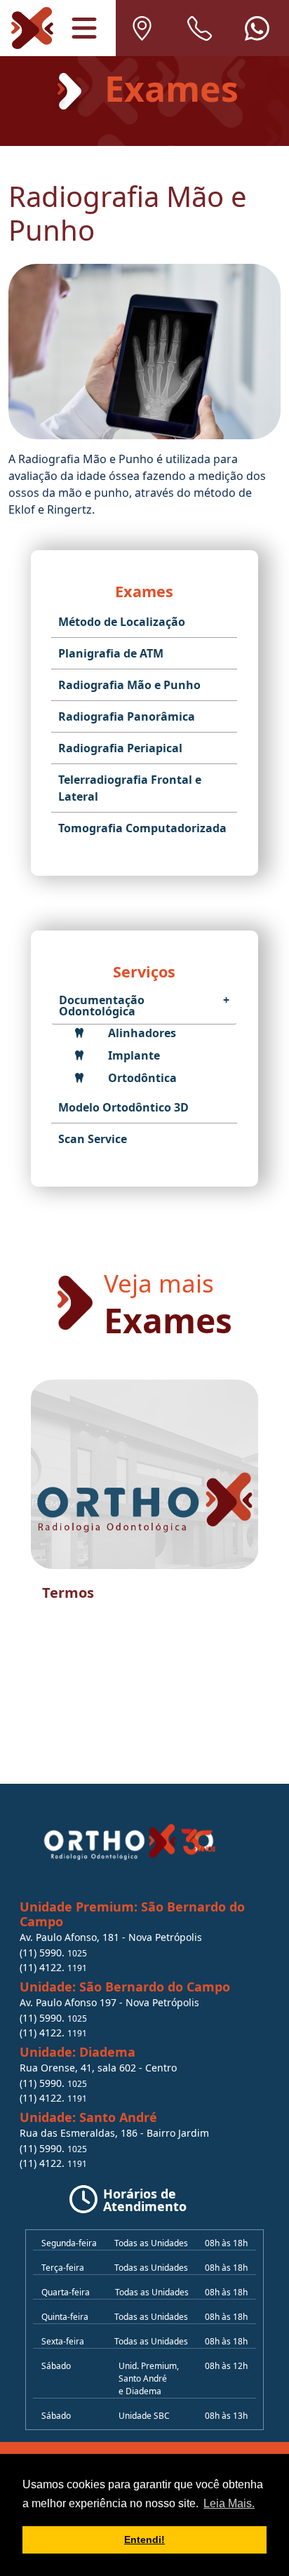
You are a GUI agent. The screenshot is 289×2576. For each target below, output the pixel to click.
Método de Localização (122, 622)
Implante (133, 1055)
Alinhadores (141, 1033)
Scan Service (93, 1139)
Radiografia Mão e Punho (129, 685)
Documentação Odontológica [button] (144, 1006)
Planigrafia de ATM (111, 653)
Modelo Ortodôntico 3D (123, 1107)
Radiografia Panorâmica (127, 716)
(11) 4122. (53, 1967)
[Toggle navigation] (84, 28)
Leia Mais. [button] (229, 2503)
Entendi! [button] (144, 2540)
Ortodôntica (141, 1078)
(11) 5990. (53, 1953)
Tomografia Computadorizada (142, 828)
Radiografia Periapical (120, 748)
